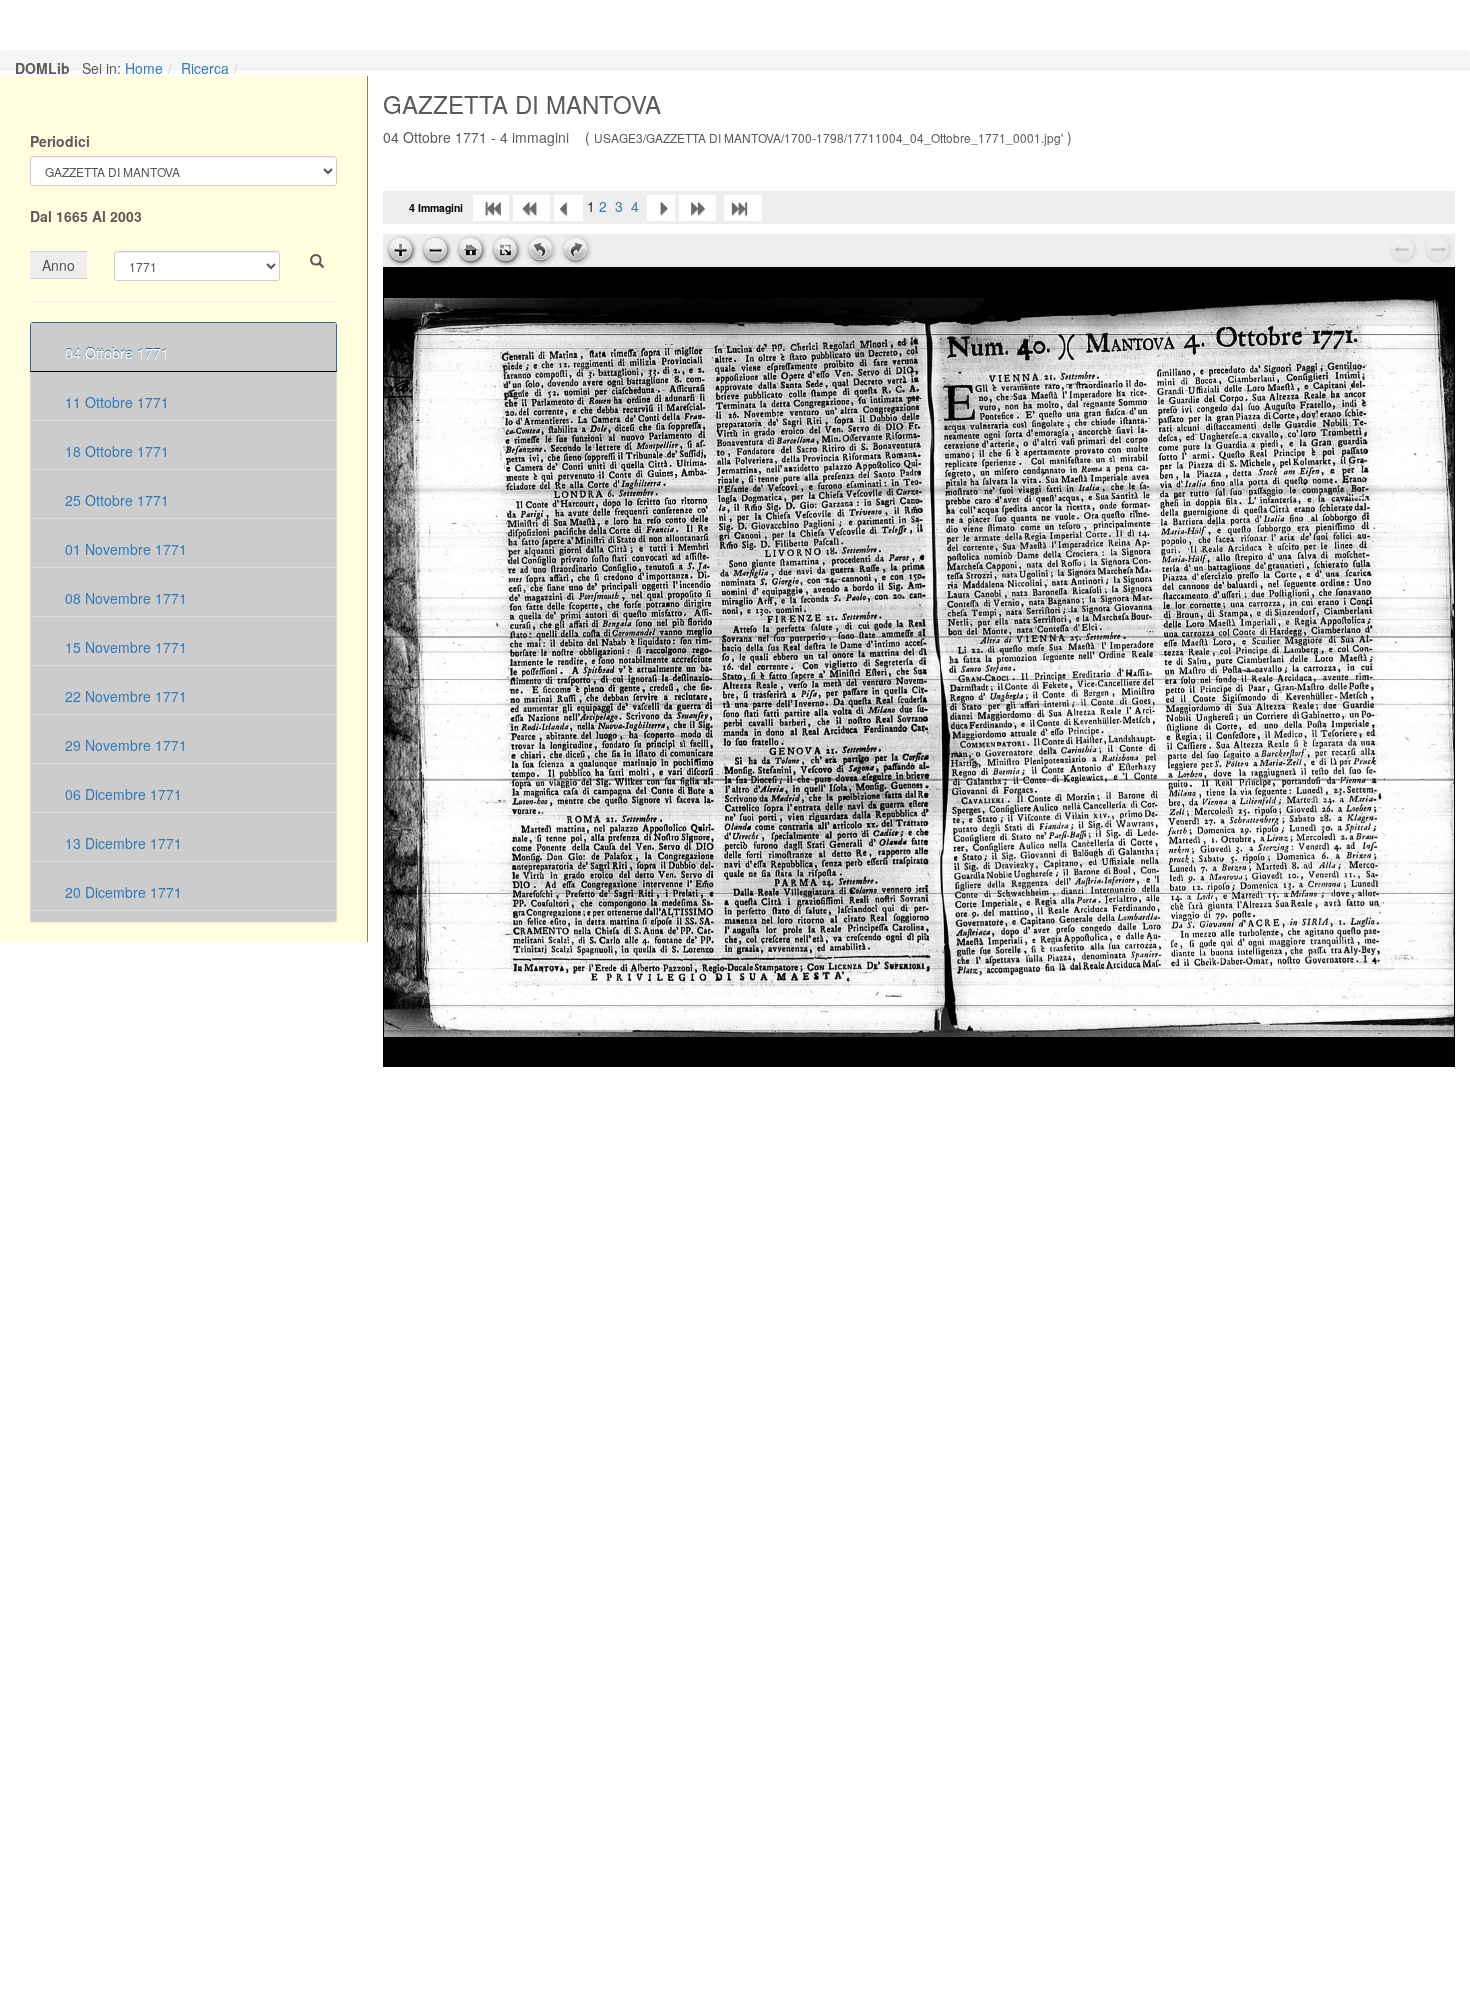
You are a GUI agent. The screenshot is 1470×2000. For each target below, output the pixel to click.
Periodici (60, 141)
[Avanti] (661, 206)
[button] (317, 261)
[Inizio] (491, 206)
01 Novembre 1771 (124, 549)
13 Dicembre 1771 (121, 843)
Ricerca (205, 68)
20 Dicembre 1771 (121, 892)
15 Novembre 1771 (124, 647)
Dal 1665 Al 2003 (86, 216)
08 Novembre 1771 (124, 598)
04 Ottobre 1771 (115, 353)
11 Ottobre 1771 (115, 402)
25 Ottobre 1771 (115, 500)
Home (144, 68)
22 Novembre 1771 (124, 696)
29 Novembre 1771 (124, 745)
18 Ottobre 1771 (115, 451)
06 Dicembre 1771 (121, 794)
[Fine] (743, 206)
